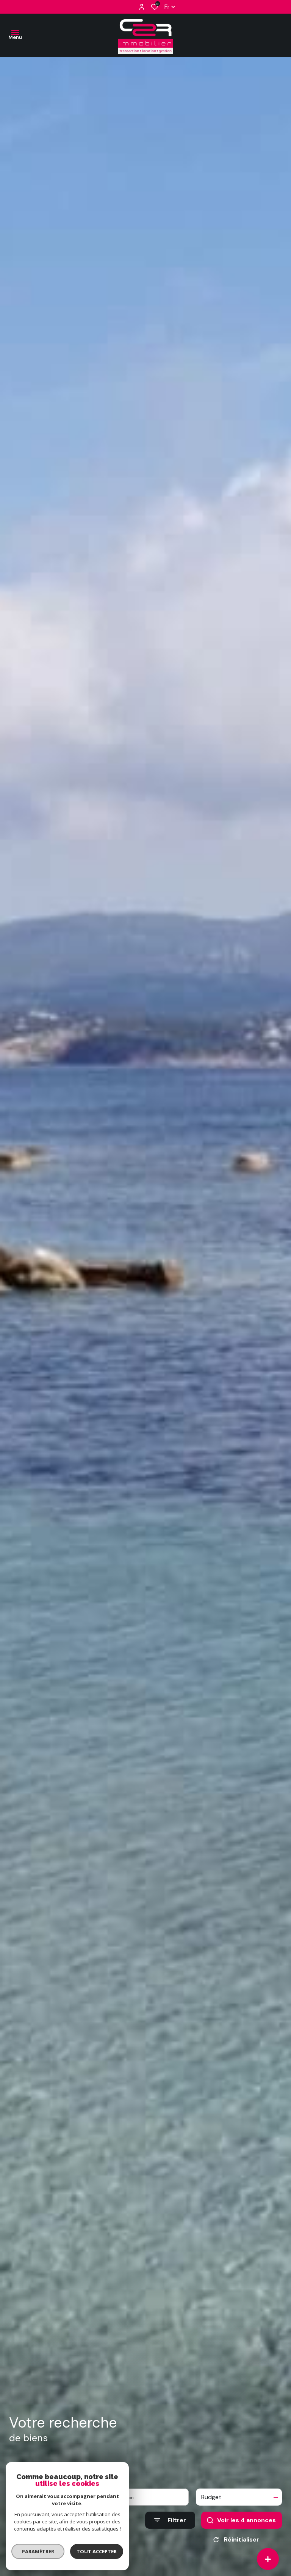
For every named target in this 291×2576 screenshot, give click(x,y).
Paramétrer (38, 2551)
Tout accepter (97, 2551)
